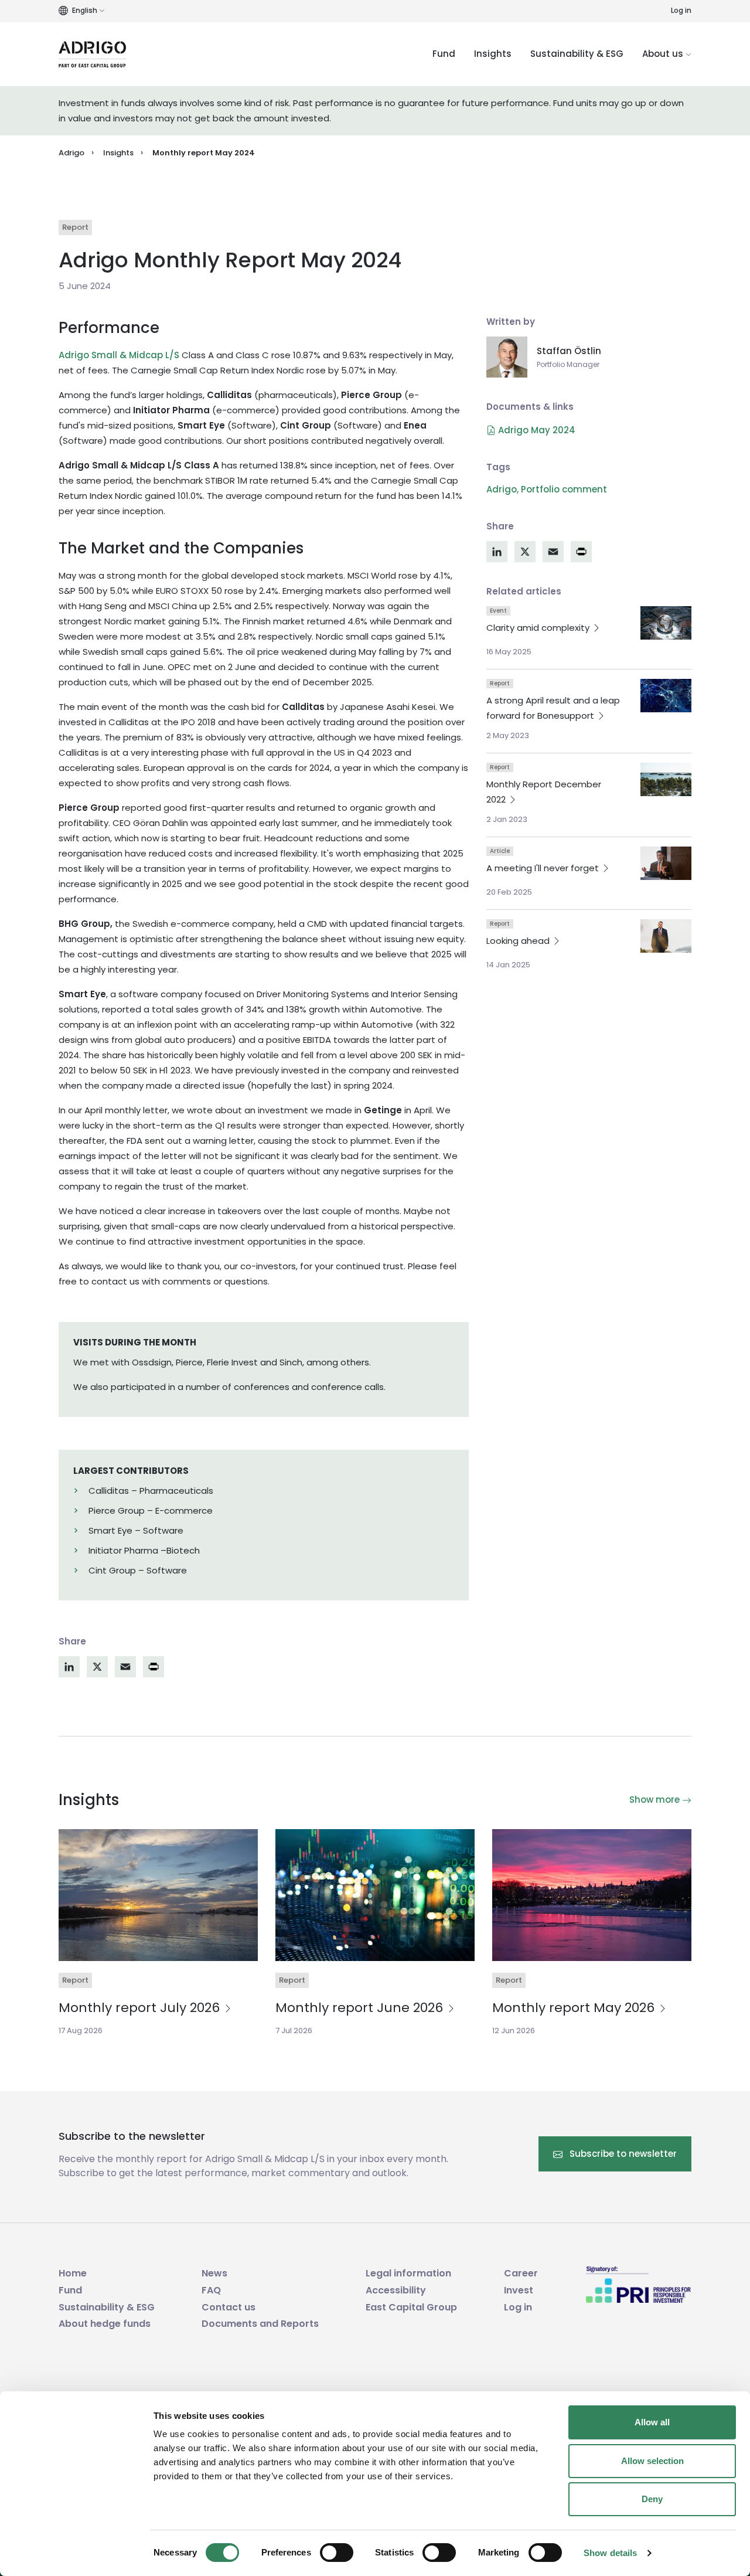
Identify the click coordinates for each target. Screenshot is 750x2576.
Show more (656, 1800)
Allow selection (652, 2461)
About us (664, 54)
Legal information (408, 2273)
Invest (519, 2290)
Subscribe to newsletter (622, 2154)
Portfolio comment (564, 489)
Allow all (652, 2422)
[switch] (337, 2553)
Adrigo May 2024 (536, 430)
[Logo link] (92, 54)
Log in (681, 10)
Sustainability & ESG (577, 54)
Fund (444, 54)
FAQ (211, 2290)
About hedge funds (105, 2324)
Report (75, 227)
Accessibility (396, 2290)
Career (521, 2273)
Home (73, 2273)
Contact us (229, 2307)
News (214, 2273)
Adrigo (71, 153)
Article (500, 851)
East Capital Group (411, 2307)
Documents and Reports (260, 2324)
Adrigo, (502, 489)
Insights (493, 54)
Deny (652, 2499)
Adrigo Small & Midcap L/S (119, 355)
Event (498, 611)
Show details (610, 2553)
